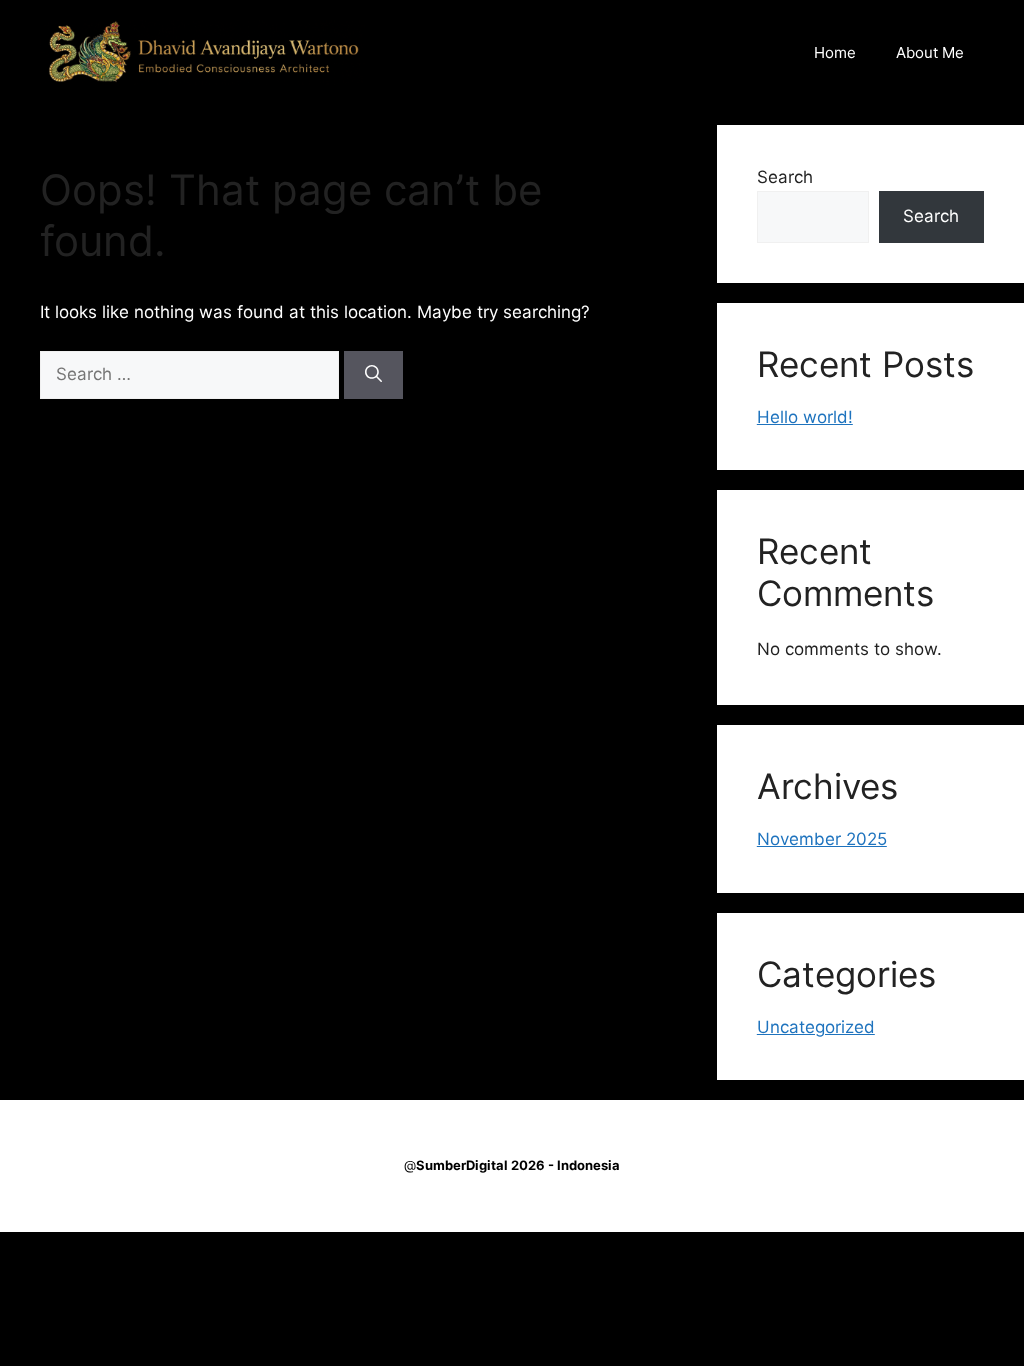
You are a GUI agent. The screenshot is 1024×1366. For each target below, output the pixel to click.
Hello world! (805, 417)
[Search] (373, 375)
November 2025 (822, 839)
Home (835, 52)
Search (785, 177)
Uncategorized (816, 1027)
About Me (930, 52)
